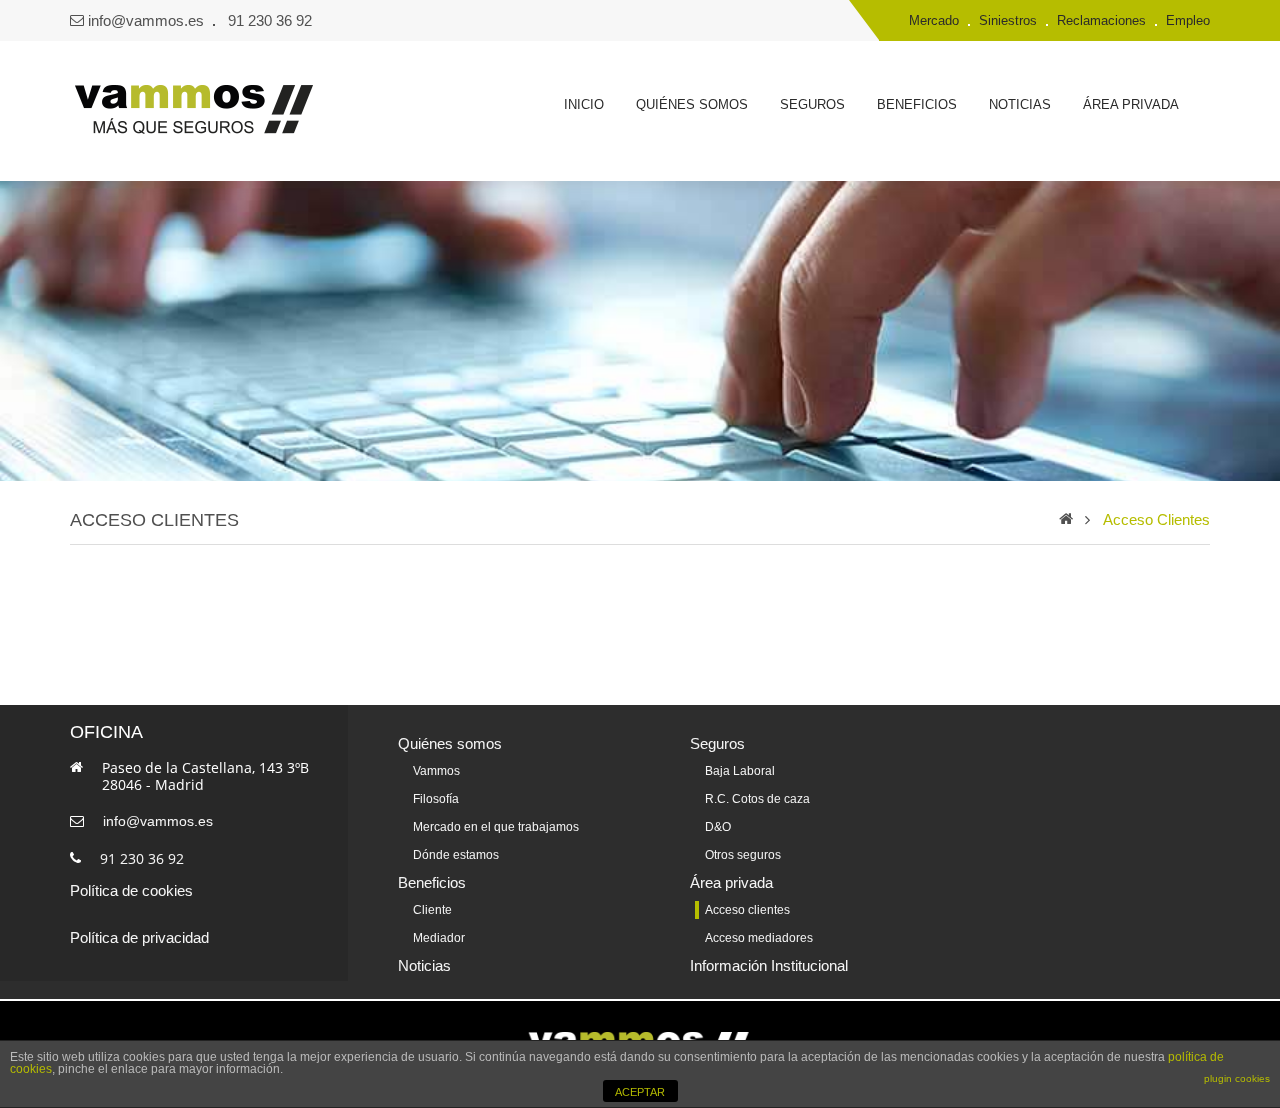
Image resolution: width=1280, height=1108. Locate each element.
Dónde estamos (456, 855)
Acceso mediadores (759, 938)
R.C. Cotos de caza (757, 799)
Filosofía (436, 799)
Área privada (1131, 104)
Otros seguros (743, 855)
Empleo (1188, 20)
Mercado (934, 20)
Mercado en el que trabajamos (496, 827)
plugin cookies (1237, 1078)
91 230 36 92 (270, 20)
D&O (718, 827)
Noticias (1020, 104)
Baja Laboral (740, 771)
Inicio (584, 104)
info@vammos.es (146, 20)
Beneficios (917, 104)
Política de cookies (131, 890)
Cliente (432, 910)
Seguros (812, 104)
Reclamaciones (1101, 20)
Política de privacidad (139, 937)
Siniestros (1008, 20)
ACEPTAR (640, 1092)
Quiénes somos (692, 104)
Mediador (439, 938)
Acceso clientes (1156, 519)
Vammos (436, 771)
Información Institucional (769, 965)
